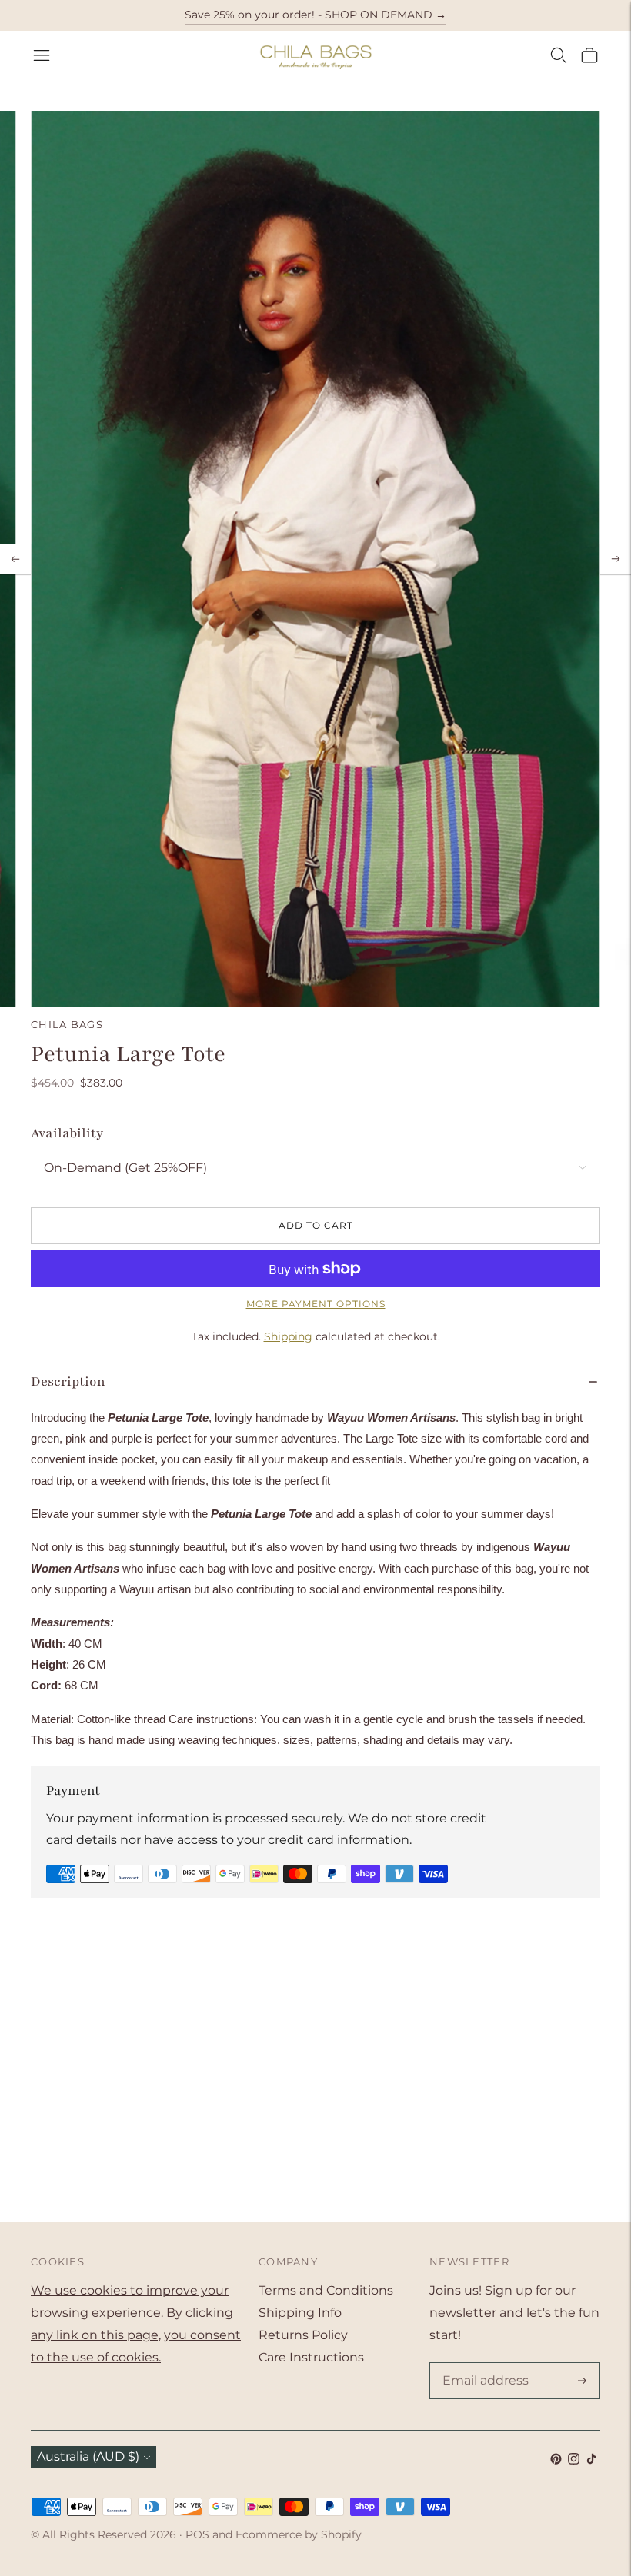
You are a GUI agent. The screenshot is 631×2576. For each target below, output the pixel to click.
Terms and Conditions (326, 2290)
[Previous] (15, 559)
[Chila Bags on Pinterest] (556, 2460)
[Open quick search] (559, 55)
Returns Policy (303, 2335)
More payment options (316, 1304)
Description (68, 1381)
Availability (67, 1133)
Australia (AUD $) (88, 2456)
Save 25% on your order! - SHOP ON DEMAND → (315, 15)
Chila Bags (67, 1024)
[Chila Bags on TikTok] (591, 2460)
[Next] (616, 559)
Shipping (288, 1336)
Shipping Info (300, 2313)
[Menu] (42, 55)
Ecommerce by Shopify (299, 2534)
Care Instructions (311, 2357)
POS (197, 2534)
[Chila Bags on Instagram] (574, 2460)
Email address (482, 2364)
